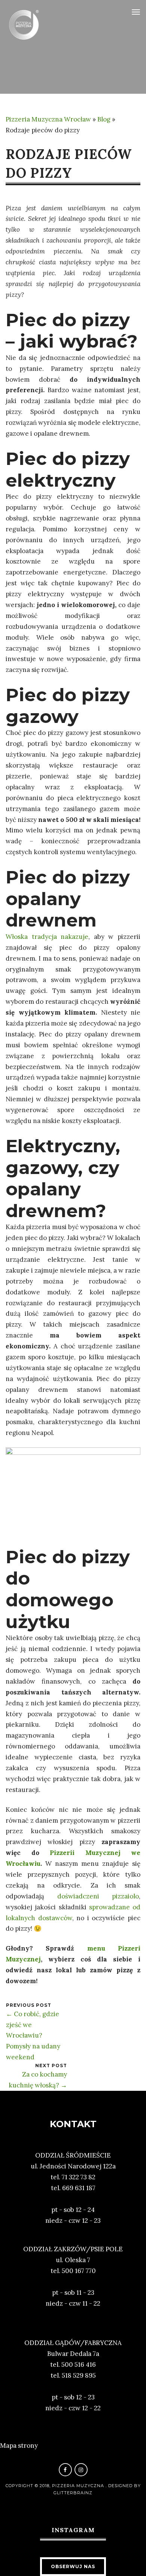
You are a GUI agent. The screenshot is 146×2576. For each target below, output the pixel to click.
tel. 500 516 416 (73, 2365)
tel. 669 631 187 (73, 2188)
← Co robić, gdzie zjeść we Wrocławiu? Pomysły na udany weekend (33, 2036)
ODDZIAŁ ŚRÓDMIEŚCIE (73, 2155)
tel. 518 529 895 (73, 2375)
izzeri (131, 1948)
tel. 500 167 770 (73, 2271)
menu (103, 1948)
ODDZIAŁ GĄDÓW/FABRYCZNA (73, 2343)
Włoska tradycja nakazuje (47, 937)
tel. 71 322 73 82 (73, 2177)
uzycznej (26, 1959)
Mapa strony (19, 2446)
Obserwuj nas (73, 2566)
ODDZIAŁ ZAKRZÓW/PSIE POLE (73, 2249)
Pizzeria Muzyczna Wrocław (48, 119)
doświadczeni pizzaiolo (98, 1896)
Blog (104, 119)
